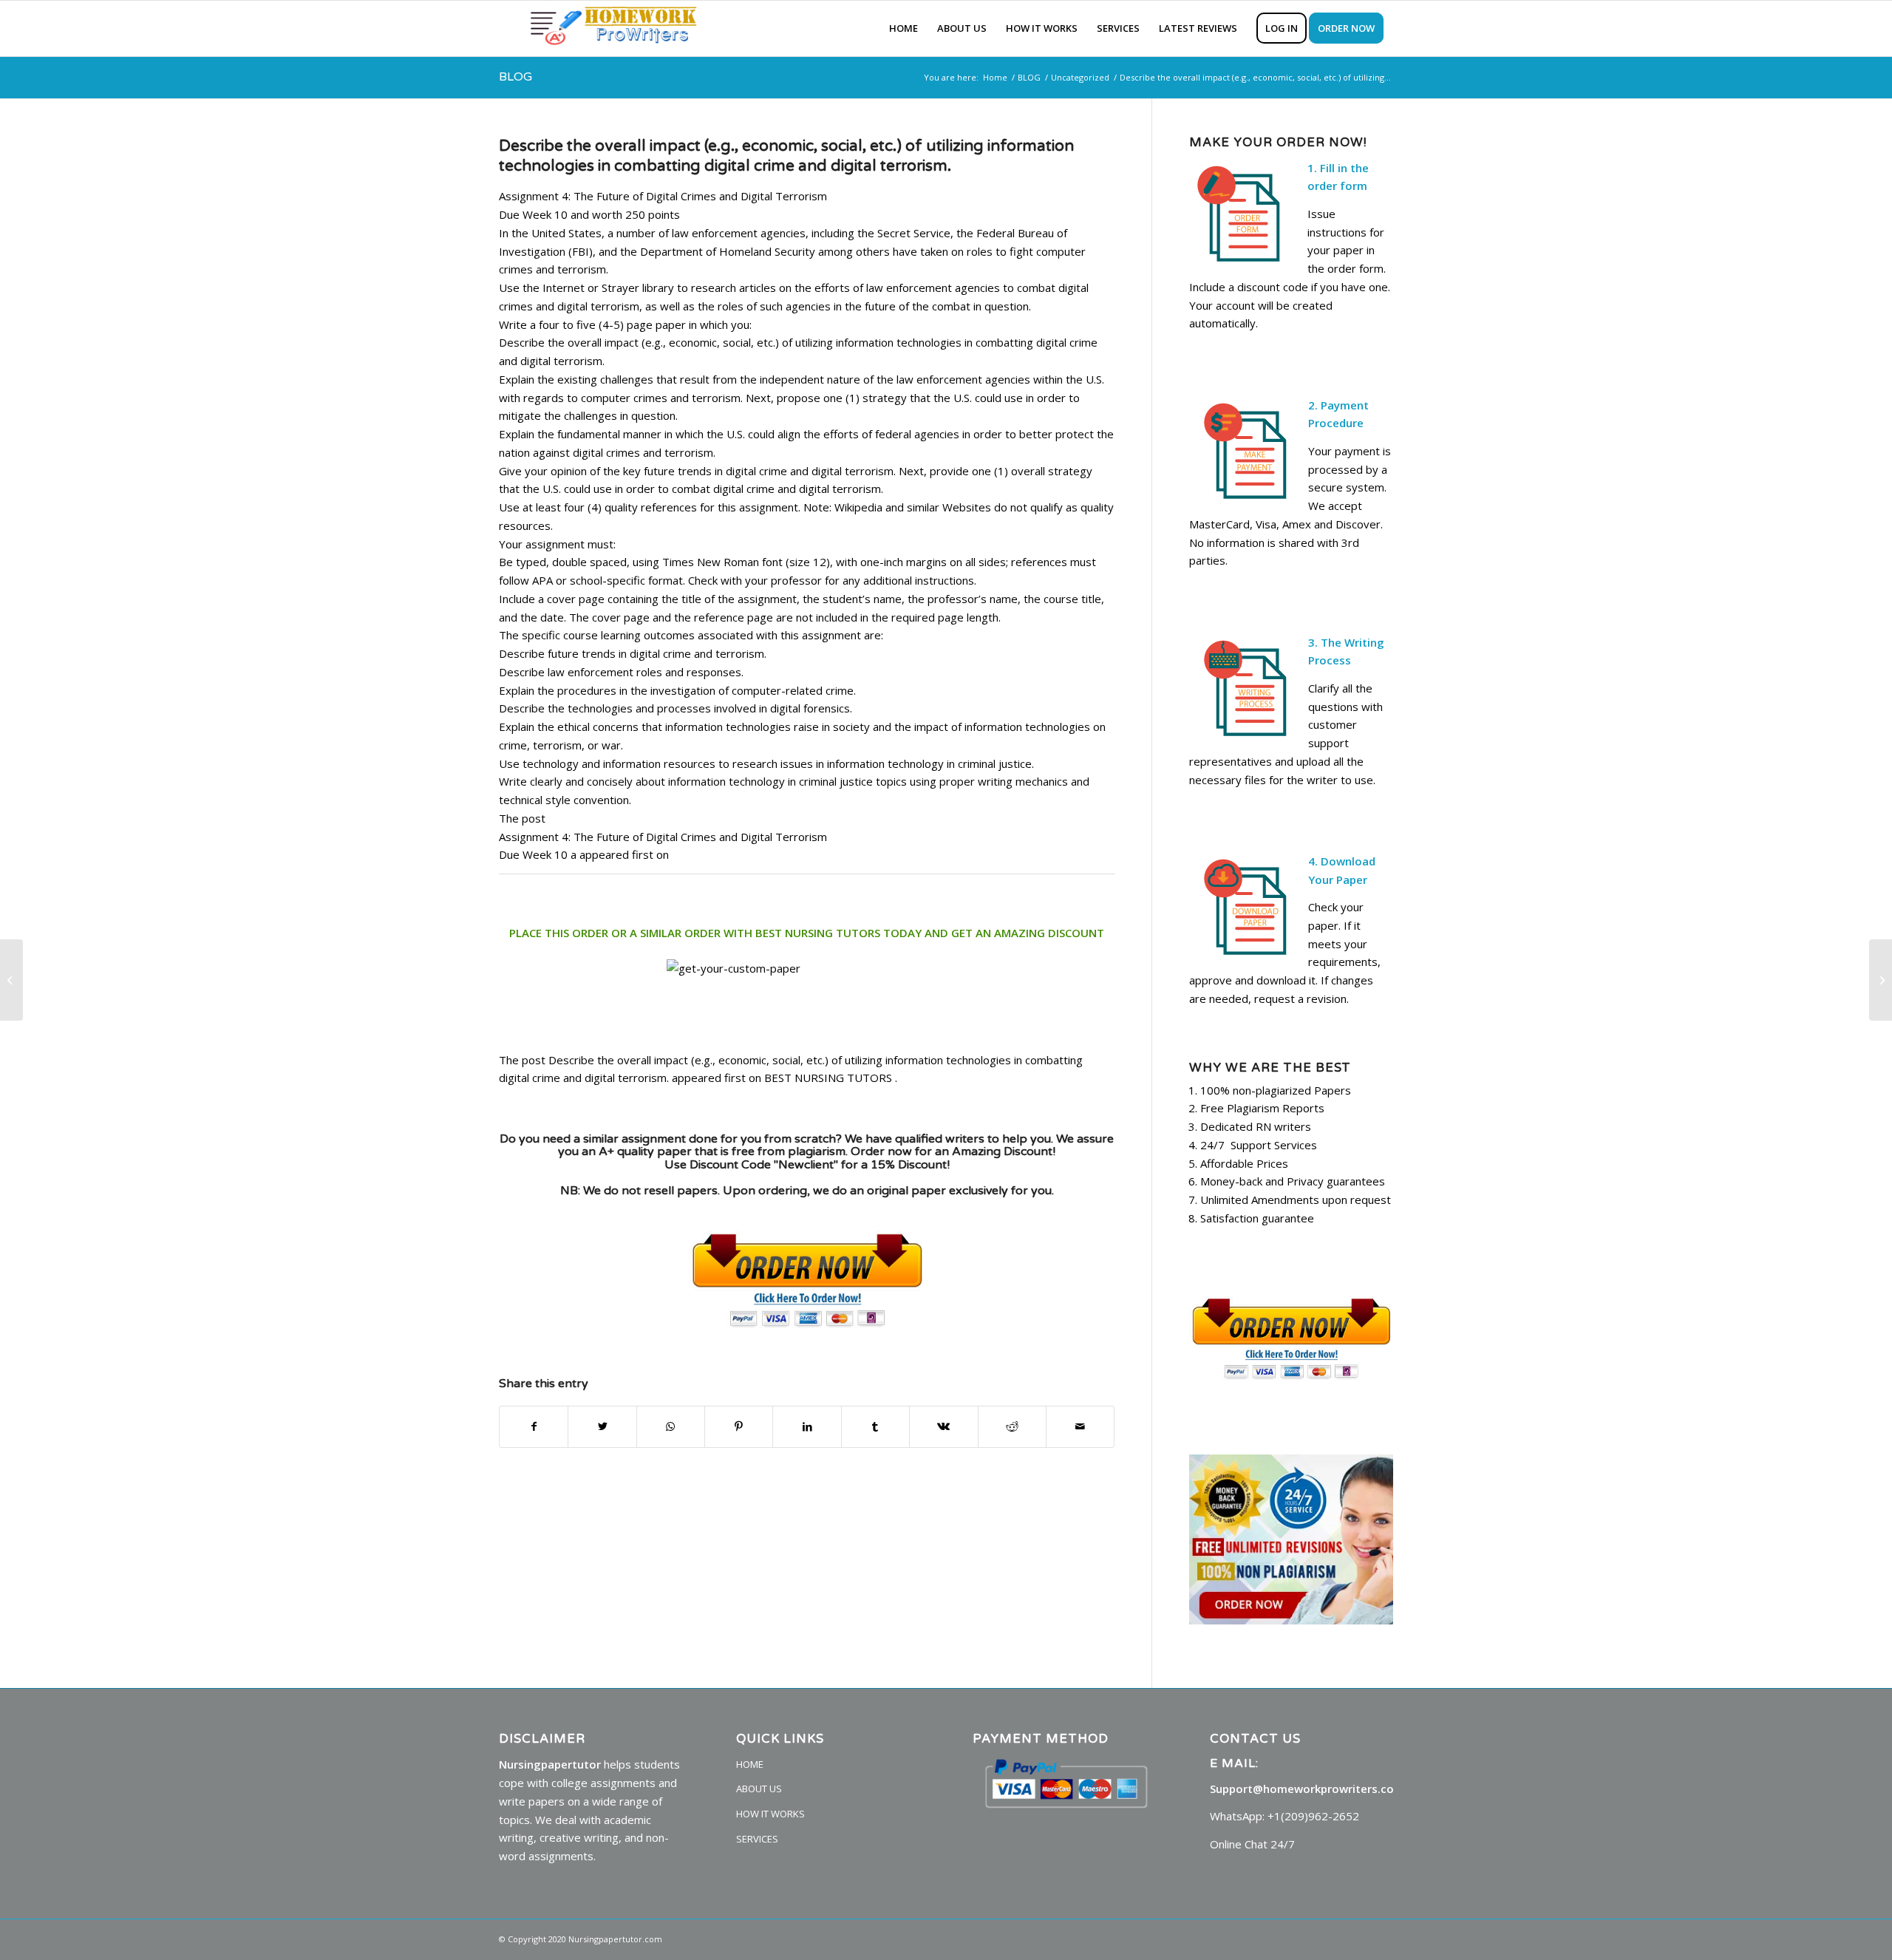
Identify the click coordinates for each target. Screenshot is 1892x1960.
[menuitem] (904, 28)
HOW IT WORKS (770, 1814)
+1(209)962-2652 (1313, 1816)
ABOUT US (759, 1789)
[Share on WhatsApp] (671, 1427)
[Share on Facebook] (534, 1427)
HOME (750, 1764)
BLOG (515, 77)
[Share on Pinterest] (739, 1427)
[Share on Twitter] (602, 1427)
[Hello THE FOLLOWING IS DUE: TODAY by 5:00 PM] (11, 980)
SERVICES (757, 1839)
